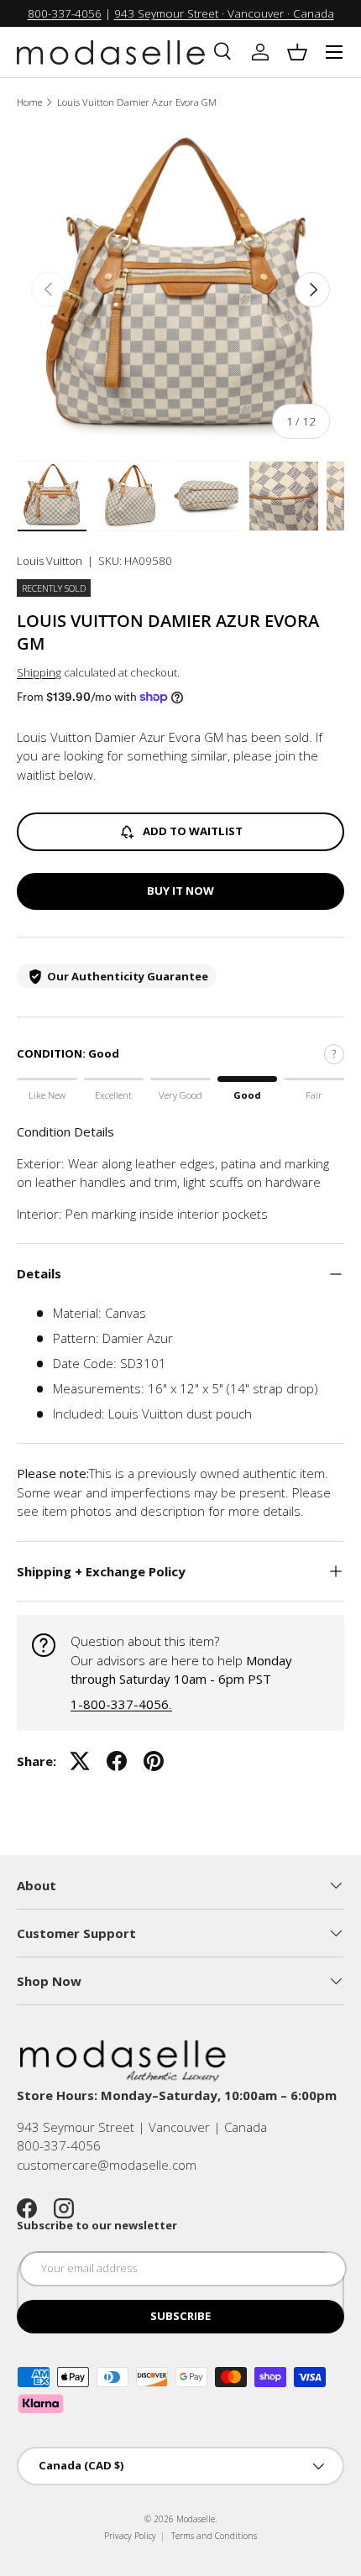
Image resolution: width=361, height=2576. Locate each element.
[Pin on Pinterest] (154, 1761)
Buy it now (180, 891)
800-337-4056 (65, 13)
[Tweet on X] (80, 1761)
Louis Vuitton (50, 561)
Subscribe (180, 2316)
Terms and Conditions (214, 2536)
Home (29, 102)
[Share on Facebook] (117, 1761)
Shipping (39, 672)
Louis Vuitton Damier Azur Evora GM (137, 102)
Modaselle (196, 2519)
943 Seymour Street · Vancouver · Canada (224, 13)
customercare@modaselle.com (107, 2165)
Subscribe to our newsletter (97, 2225)
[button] (297, 52)
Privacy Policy (130, 2536)
